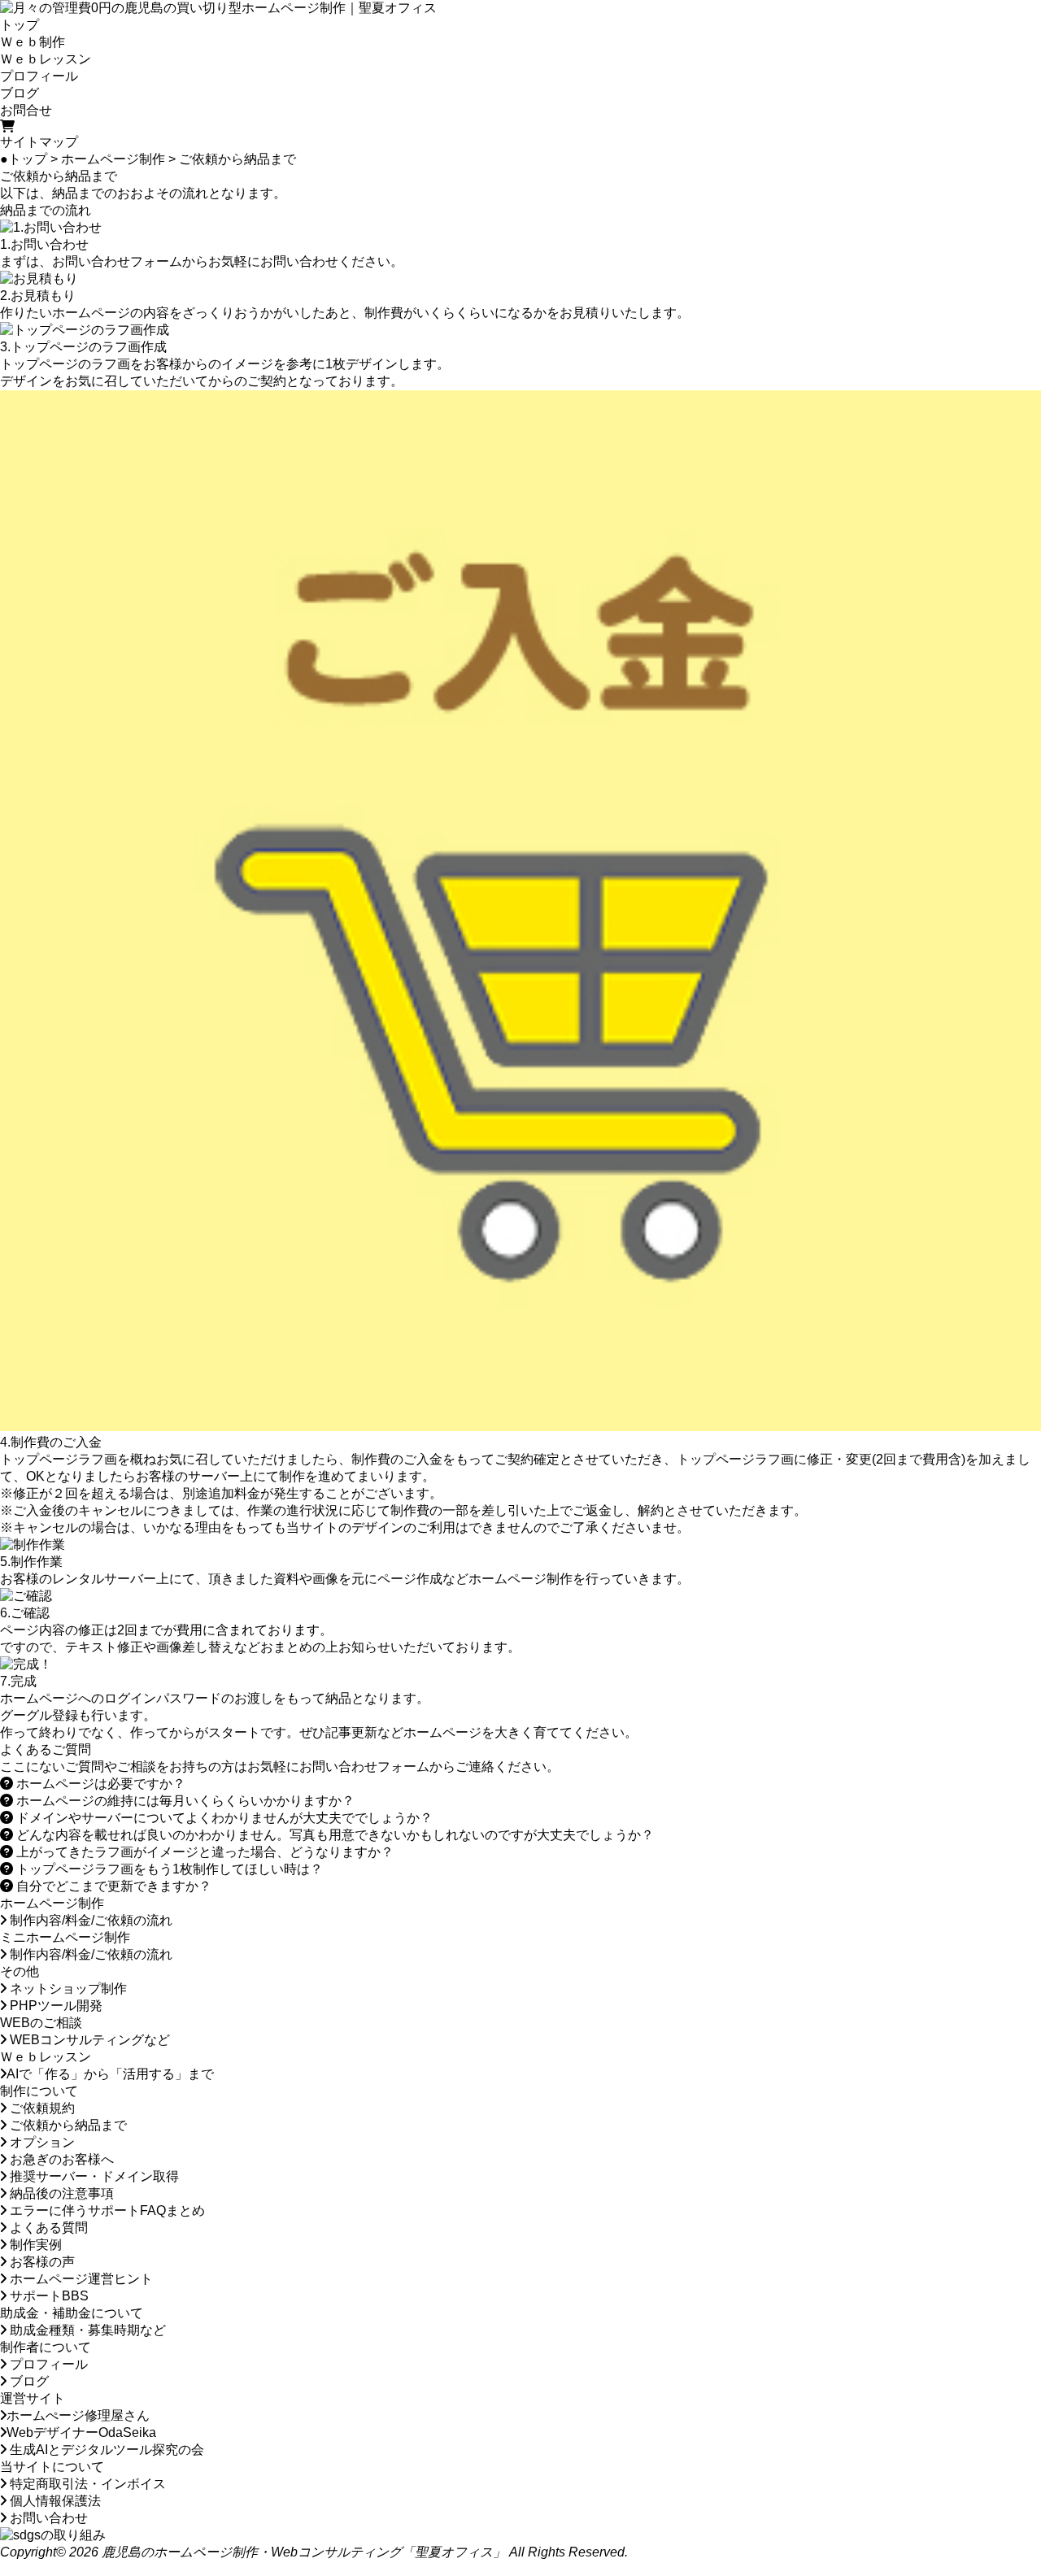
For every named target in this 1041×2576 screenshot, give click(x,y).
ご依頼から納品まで (67, 2125)
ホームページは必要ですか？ (99, 1784)
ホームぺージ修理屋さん (78, 2415)
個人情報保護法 (54, 2501)
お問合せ (26, 110)
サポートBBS (48, 2296)
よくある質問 (47, 2228)
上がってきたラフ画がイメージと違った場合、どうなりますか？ (203, 1852)
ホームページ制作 (113, 159)
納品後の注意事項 (60, 2193)
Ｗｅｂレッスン (46, 59)
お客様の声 (41, 2262)
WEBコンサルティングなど (88, 2040)
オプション (41, 2142)
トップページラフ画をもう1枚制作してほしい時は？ (168, 1869)
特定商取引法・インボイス (86, 2484)
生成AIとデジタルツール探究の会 (105, 2450)
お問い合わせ (47, 2518)
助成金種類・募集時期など (86, 2330)
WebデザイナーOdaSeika (81, 2432)
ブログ (20, 93)
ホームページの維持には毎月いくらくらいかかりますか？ (184, 1801)
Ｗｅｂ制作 (33, 42)
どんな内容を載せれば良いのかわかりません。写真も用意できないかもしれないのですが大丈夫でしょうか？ (333, 1835)
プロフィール (39, 76)
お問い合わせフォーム (117, 261)
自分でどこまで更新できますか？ (112, 1886)
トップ (20, 25)
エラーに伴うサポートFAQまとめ (106, 2210)
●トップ (24, 159)
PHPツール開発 (54, 2006)
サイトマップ (39, 142)
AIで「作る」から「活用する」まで (110, 2074)
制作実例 (34, 2245)
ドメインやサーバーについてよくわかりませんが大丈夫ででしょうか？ (223, 1818)
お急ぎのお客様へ (60, 2159)
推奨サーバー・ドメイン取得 (93, 2176)
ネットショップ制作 (67, 1989)
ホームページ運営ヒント (80, 2279)
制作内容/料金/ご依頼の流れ (89, 1920)
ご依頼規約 (41, 2108)
